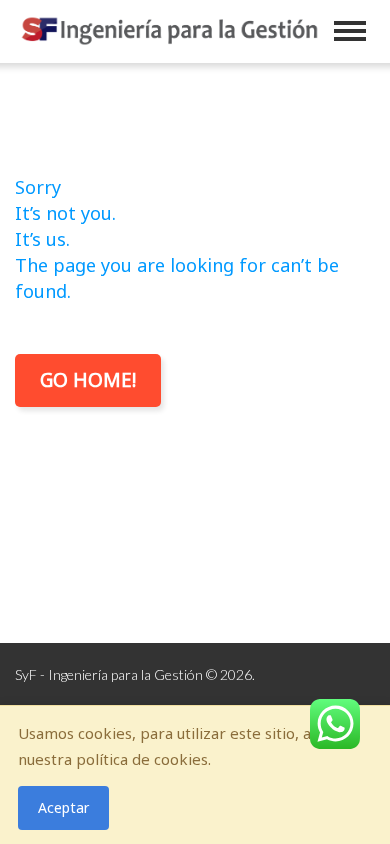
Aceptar (63, 807)
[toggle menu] (350, 31)
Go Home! (88, 380)
